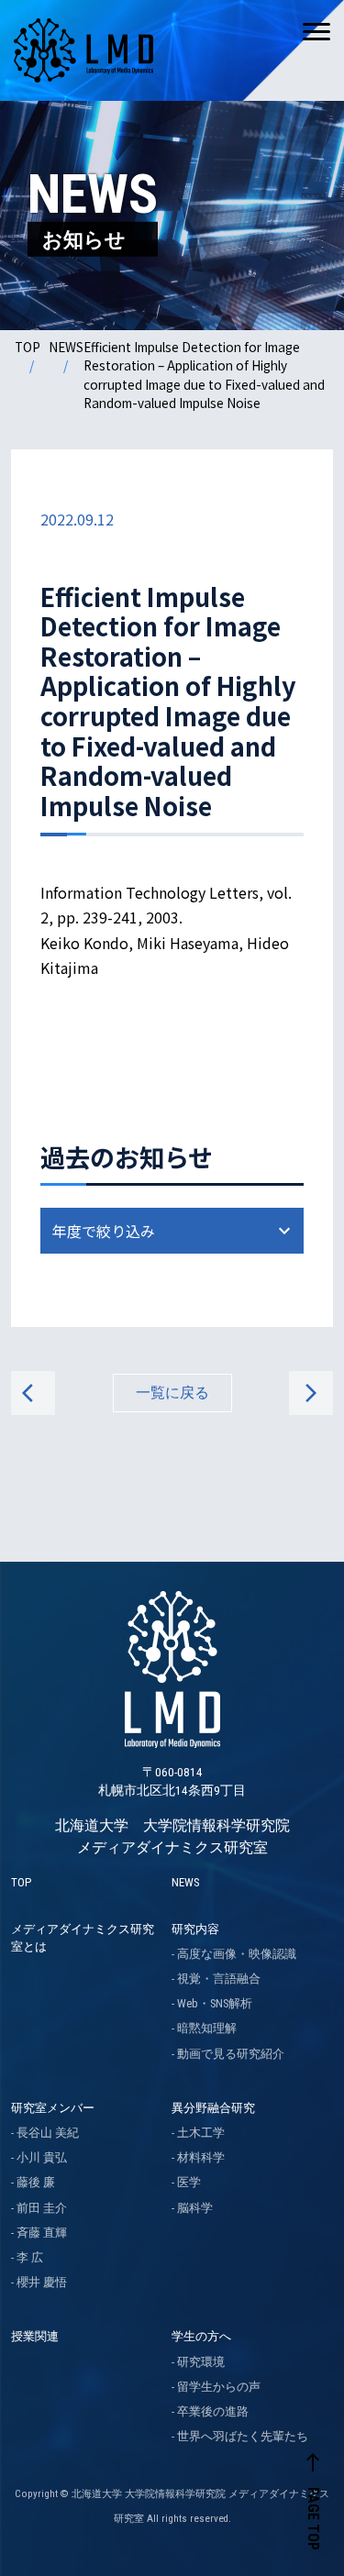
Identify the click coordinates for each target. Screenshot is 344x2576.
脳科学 (195, 2208)
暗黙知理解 (207, 2028)
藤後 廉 (36, 2182)
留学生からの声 (219, 2387)
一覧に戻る (172, 1393)
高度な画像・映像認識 (237, 1954)
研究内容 (195, 1929)
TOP (28, 347)
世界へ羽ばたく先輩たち (243, 2436)
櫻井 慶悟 (42, 2282)
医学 (189, 2182)
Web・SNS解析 (215, 2003)
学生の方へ (201, 2336)
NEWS (66, 347)
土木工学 (201, 2133)
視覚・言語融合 (219, 1979)
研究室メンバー (53, 2108)
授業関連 (35, 2336)
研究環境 (201, 2362)
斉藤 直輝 (42, 2233)
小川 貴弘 (42, 2157)
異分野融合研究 (213, 2108)
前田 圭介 (42, 2208)
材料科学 (201, 2157)
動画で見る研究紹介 (231, 2054)
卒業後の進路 (213, 2411)
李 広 (30, 2257)
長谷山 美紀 (48, 2133)
